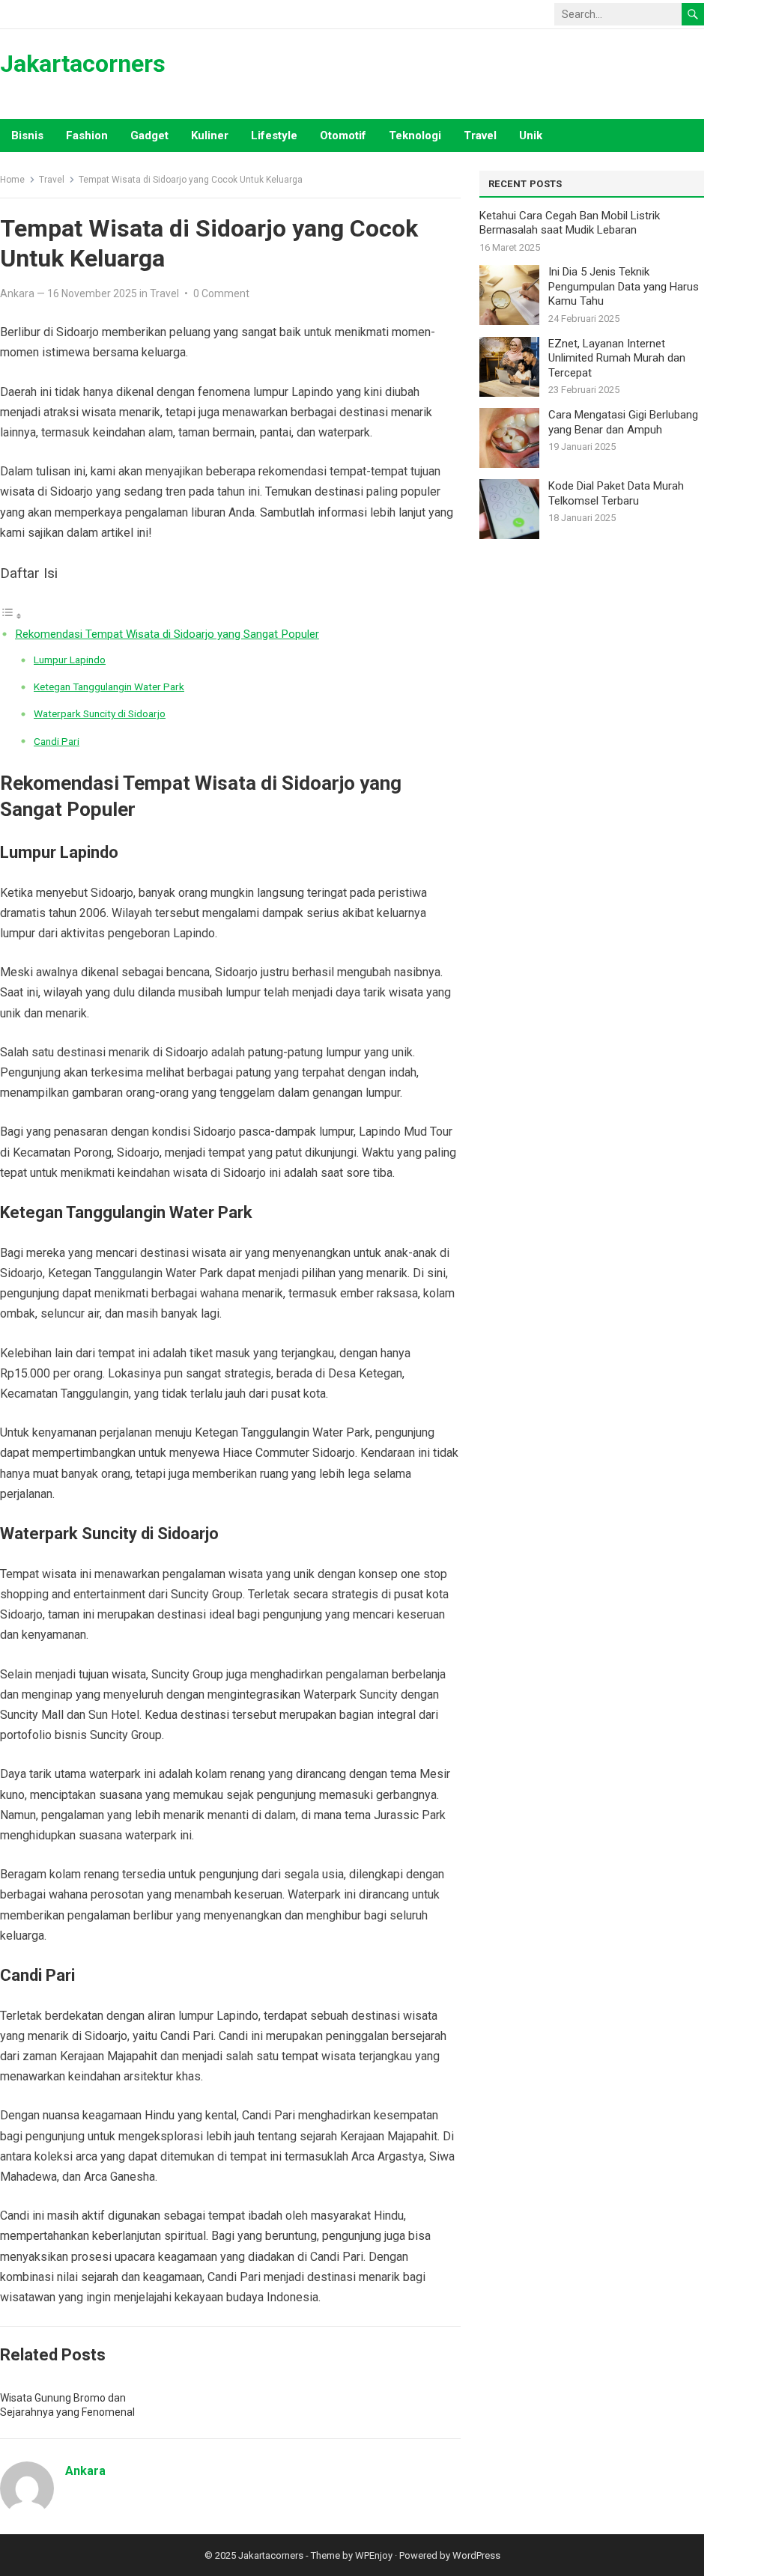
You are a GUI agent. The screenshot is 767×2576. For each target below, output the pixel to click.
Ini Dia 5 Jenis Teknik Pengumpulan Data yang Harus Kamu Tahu (624, 286)
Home (12, 180)
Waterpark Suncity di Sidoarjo (100, 713)
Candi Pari (57, 741)
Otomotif (343, 136)
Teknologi (415, 136)
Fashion (87, 136)
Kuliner (210, 136)
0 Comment (221, 293)
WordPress (476, 2555)
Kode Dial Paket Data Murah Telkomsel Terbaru (616, 493)
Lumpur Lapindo (70, 660)
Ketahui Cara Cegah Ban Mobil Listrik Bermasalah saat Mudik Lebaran (570, 223)
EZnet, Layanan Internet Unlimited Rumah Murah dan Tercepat (617, 358)
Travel (480, 136)
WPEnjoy (374, 2555)
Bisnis (27, 136)
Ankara (17, 293)
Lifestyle (274, 136)
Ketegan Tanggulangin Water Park (109, 686)
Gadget (149, 136)
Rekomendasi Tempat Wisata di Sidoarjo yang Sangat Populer (167, 634)
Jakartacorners (83, 64)
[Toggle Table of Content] (11, 616)
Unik (531, 136)
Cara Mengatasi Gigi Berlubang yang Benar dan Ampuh (623, 422)
